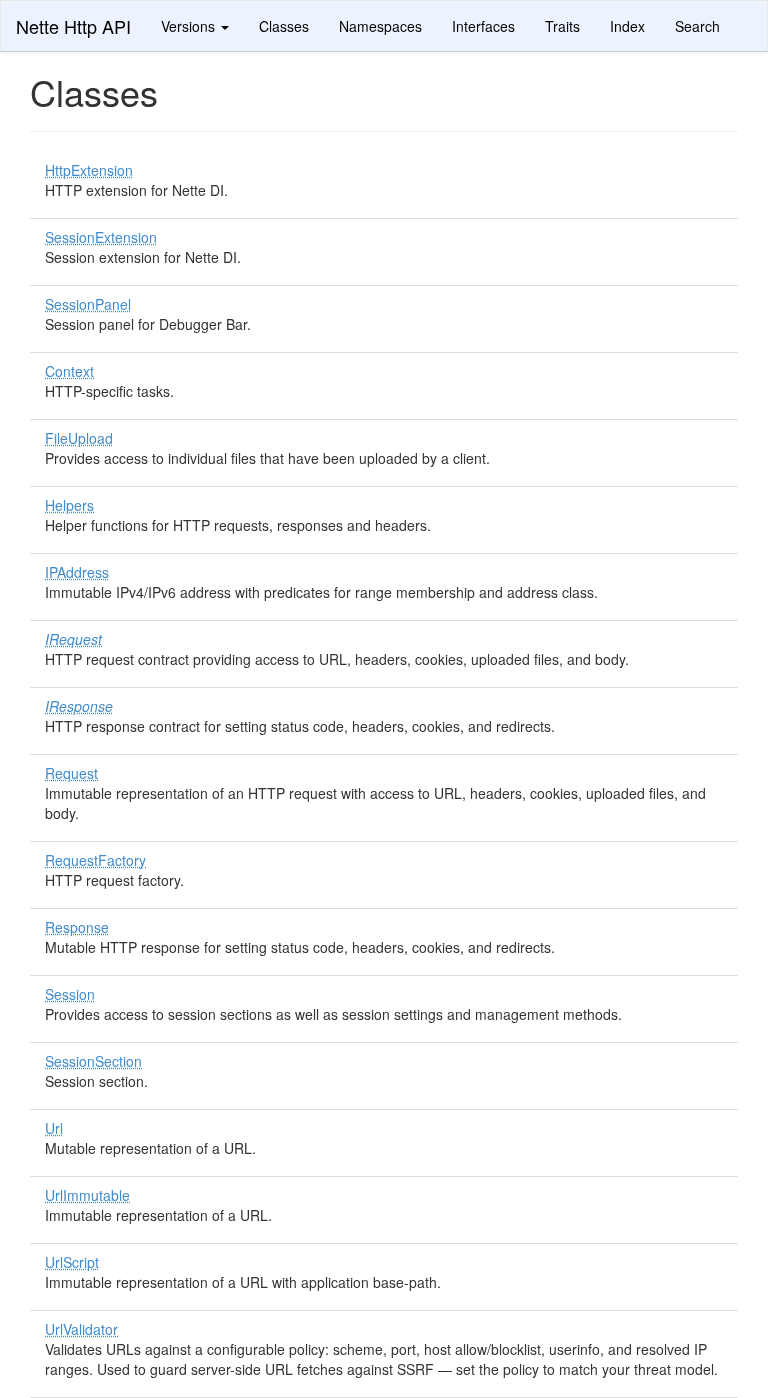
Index (627, 26)
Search (697, 26)
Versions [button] (190, 26)
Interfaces (483, 26)
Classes (284, 26)
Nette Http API (73, 26)
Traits (562, 26)
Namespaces (380, 26)
